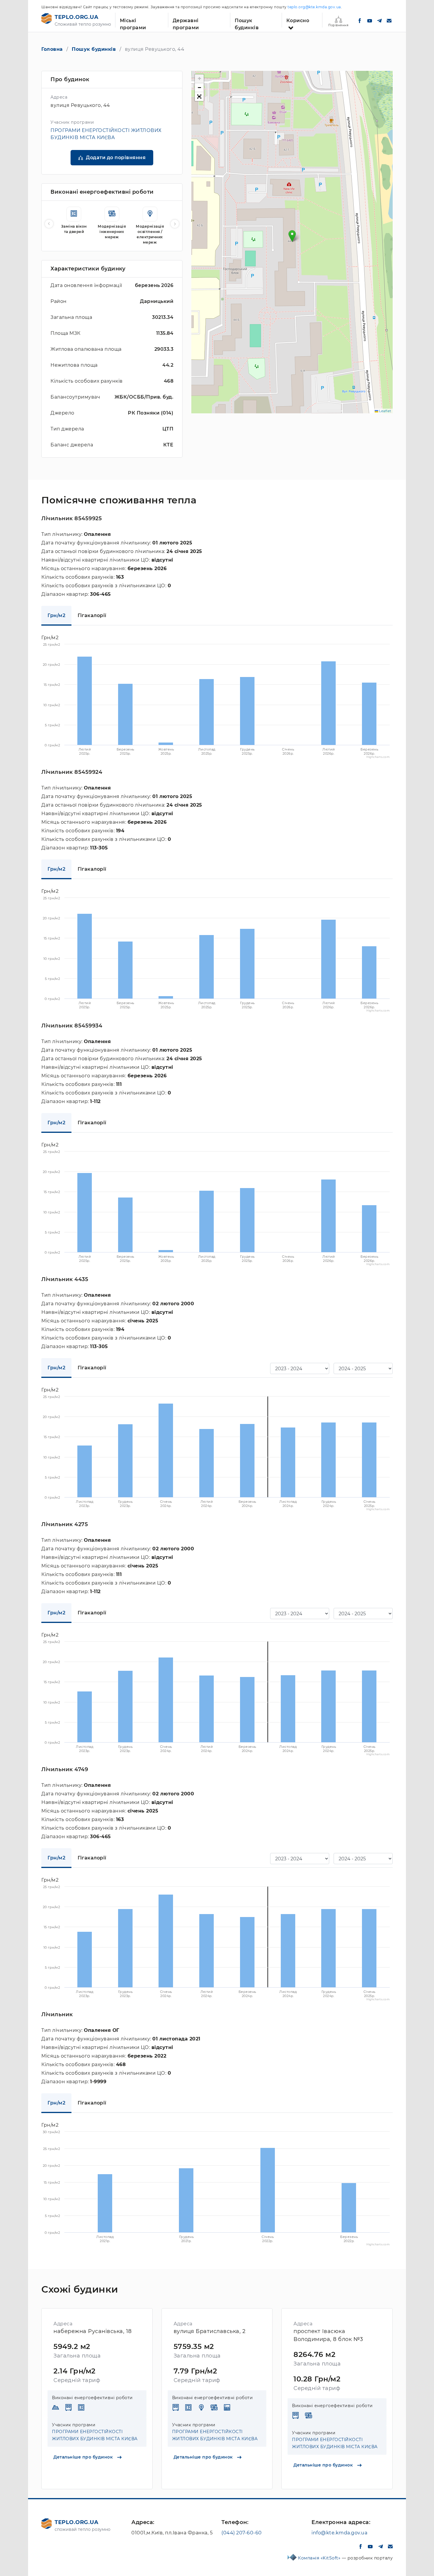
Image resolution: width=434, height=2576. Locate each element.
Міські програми (133, 23)
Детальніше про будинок (84, 2457)
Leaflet (385, 411)
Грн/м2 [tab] (56, 615)
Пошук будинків (247, 23)
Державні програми (186, 23)
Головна (52, 49)
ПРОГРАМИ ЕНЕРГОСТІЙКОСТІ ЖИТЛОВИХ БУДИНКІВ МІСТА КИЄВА (95, 2435)
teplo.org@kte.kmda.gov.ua (314, 7)
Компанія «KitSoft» (320, 2558)
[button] (292, 236)
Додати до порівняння (116, 158)
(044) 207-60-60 (242, 2533)
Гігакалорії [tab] (92, 615)
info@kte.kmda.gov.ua (339, 2533)
